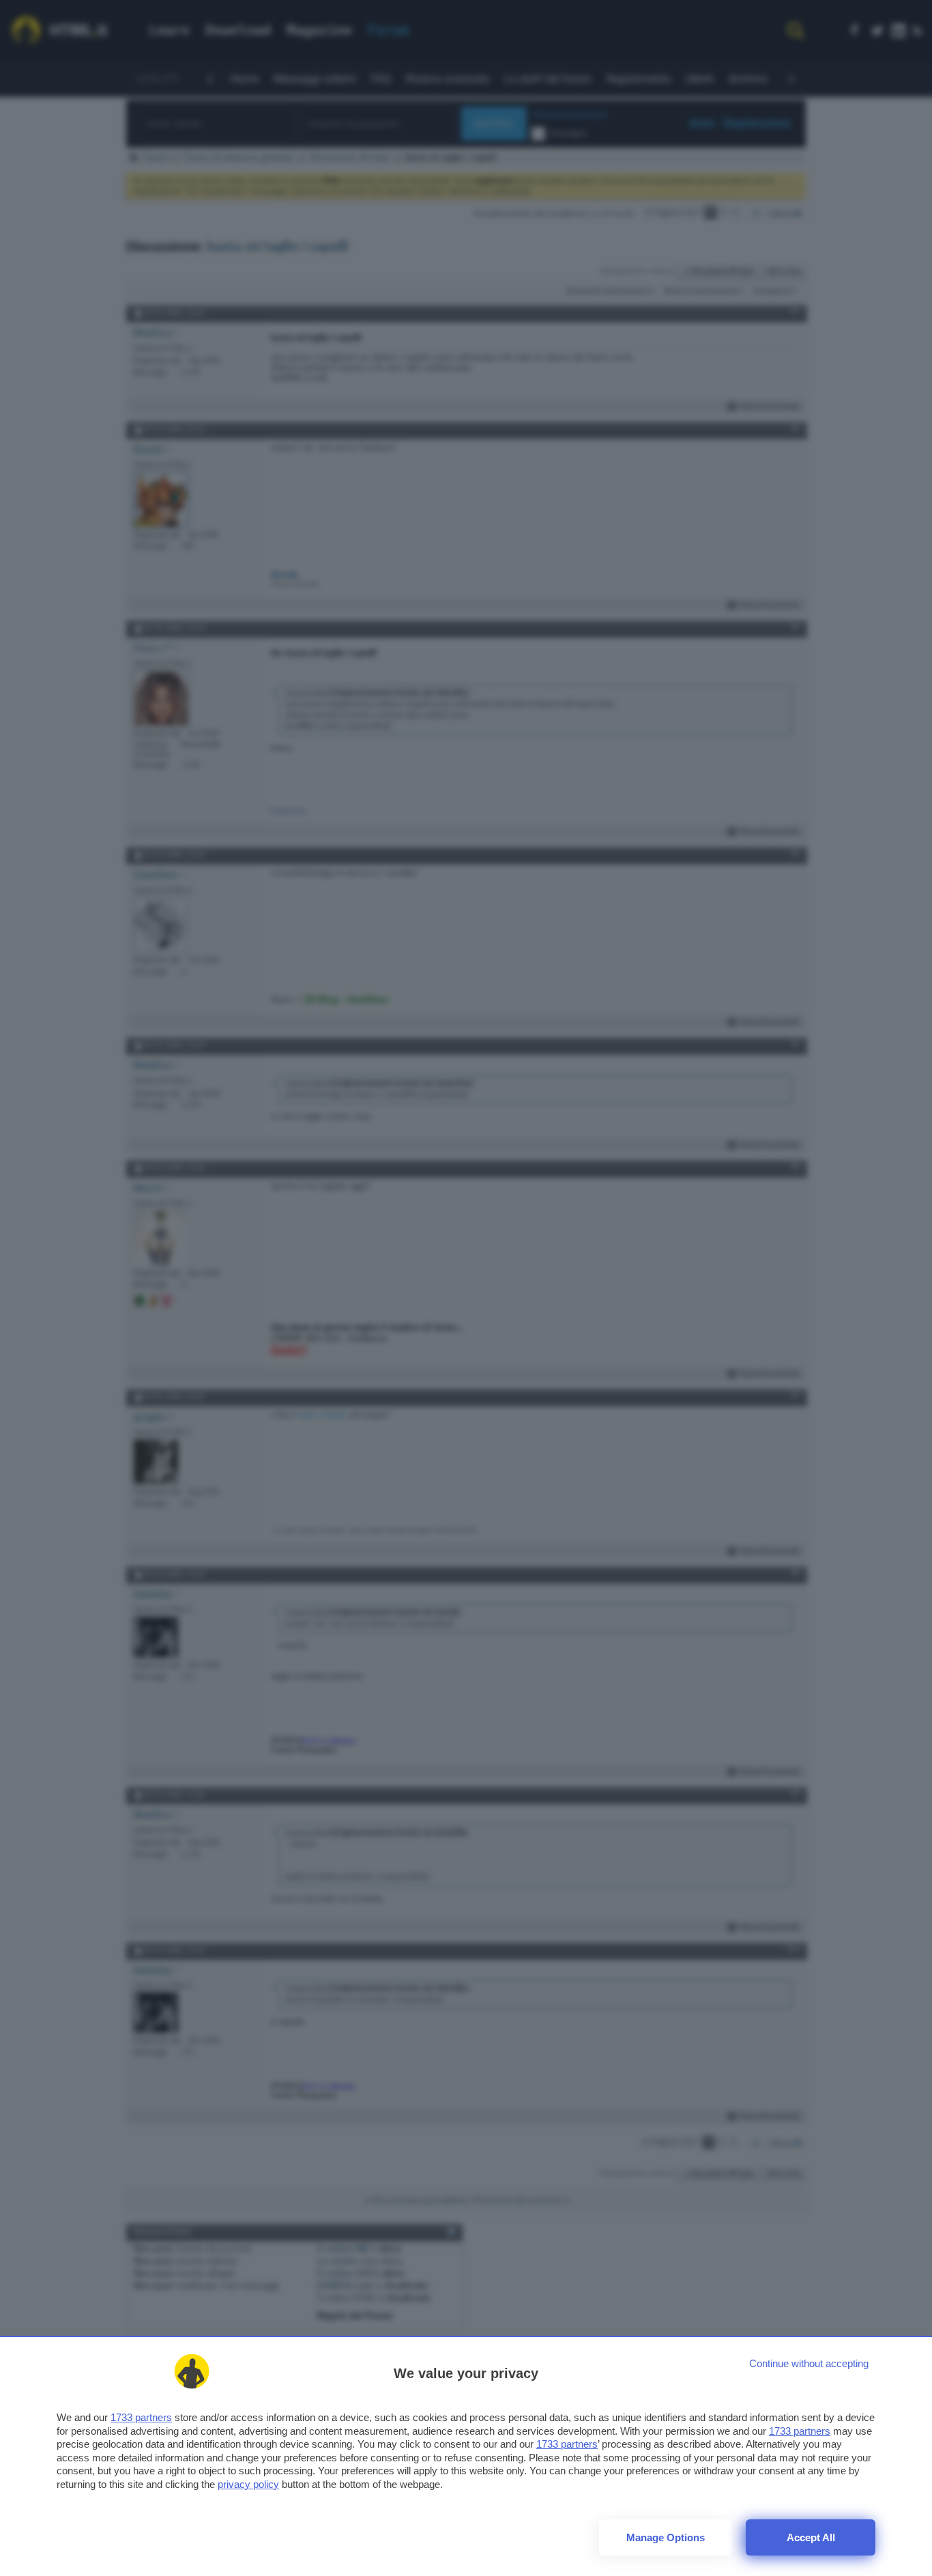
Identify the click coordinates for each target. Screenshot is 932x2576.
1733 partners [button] (141, 2417)
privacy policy (248, 2484)
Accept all (811, 2537)
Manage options (666, 2537)
